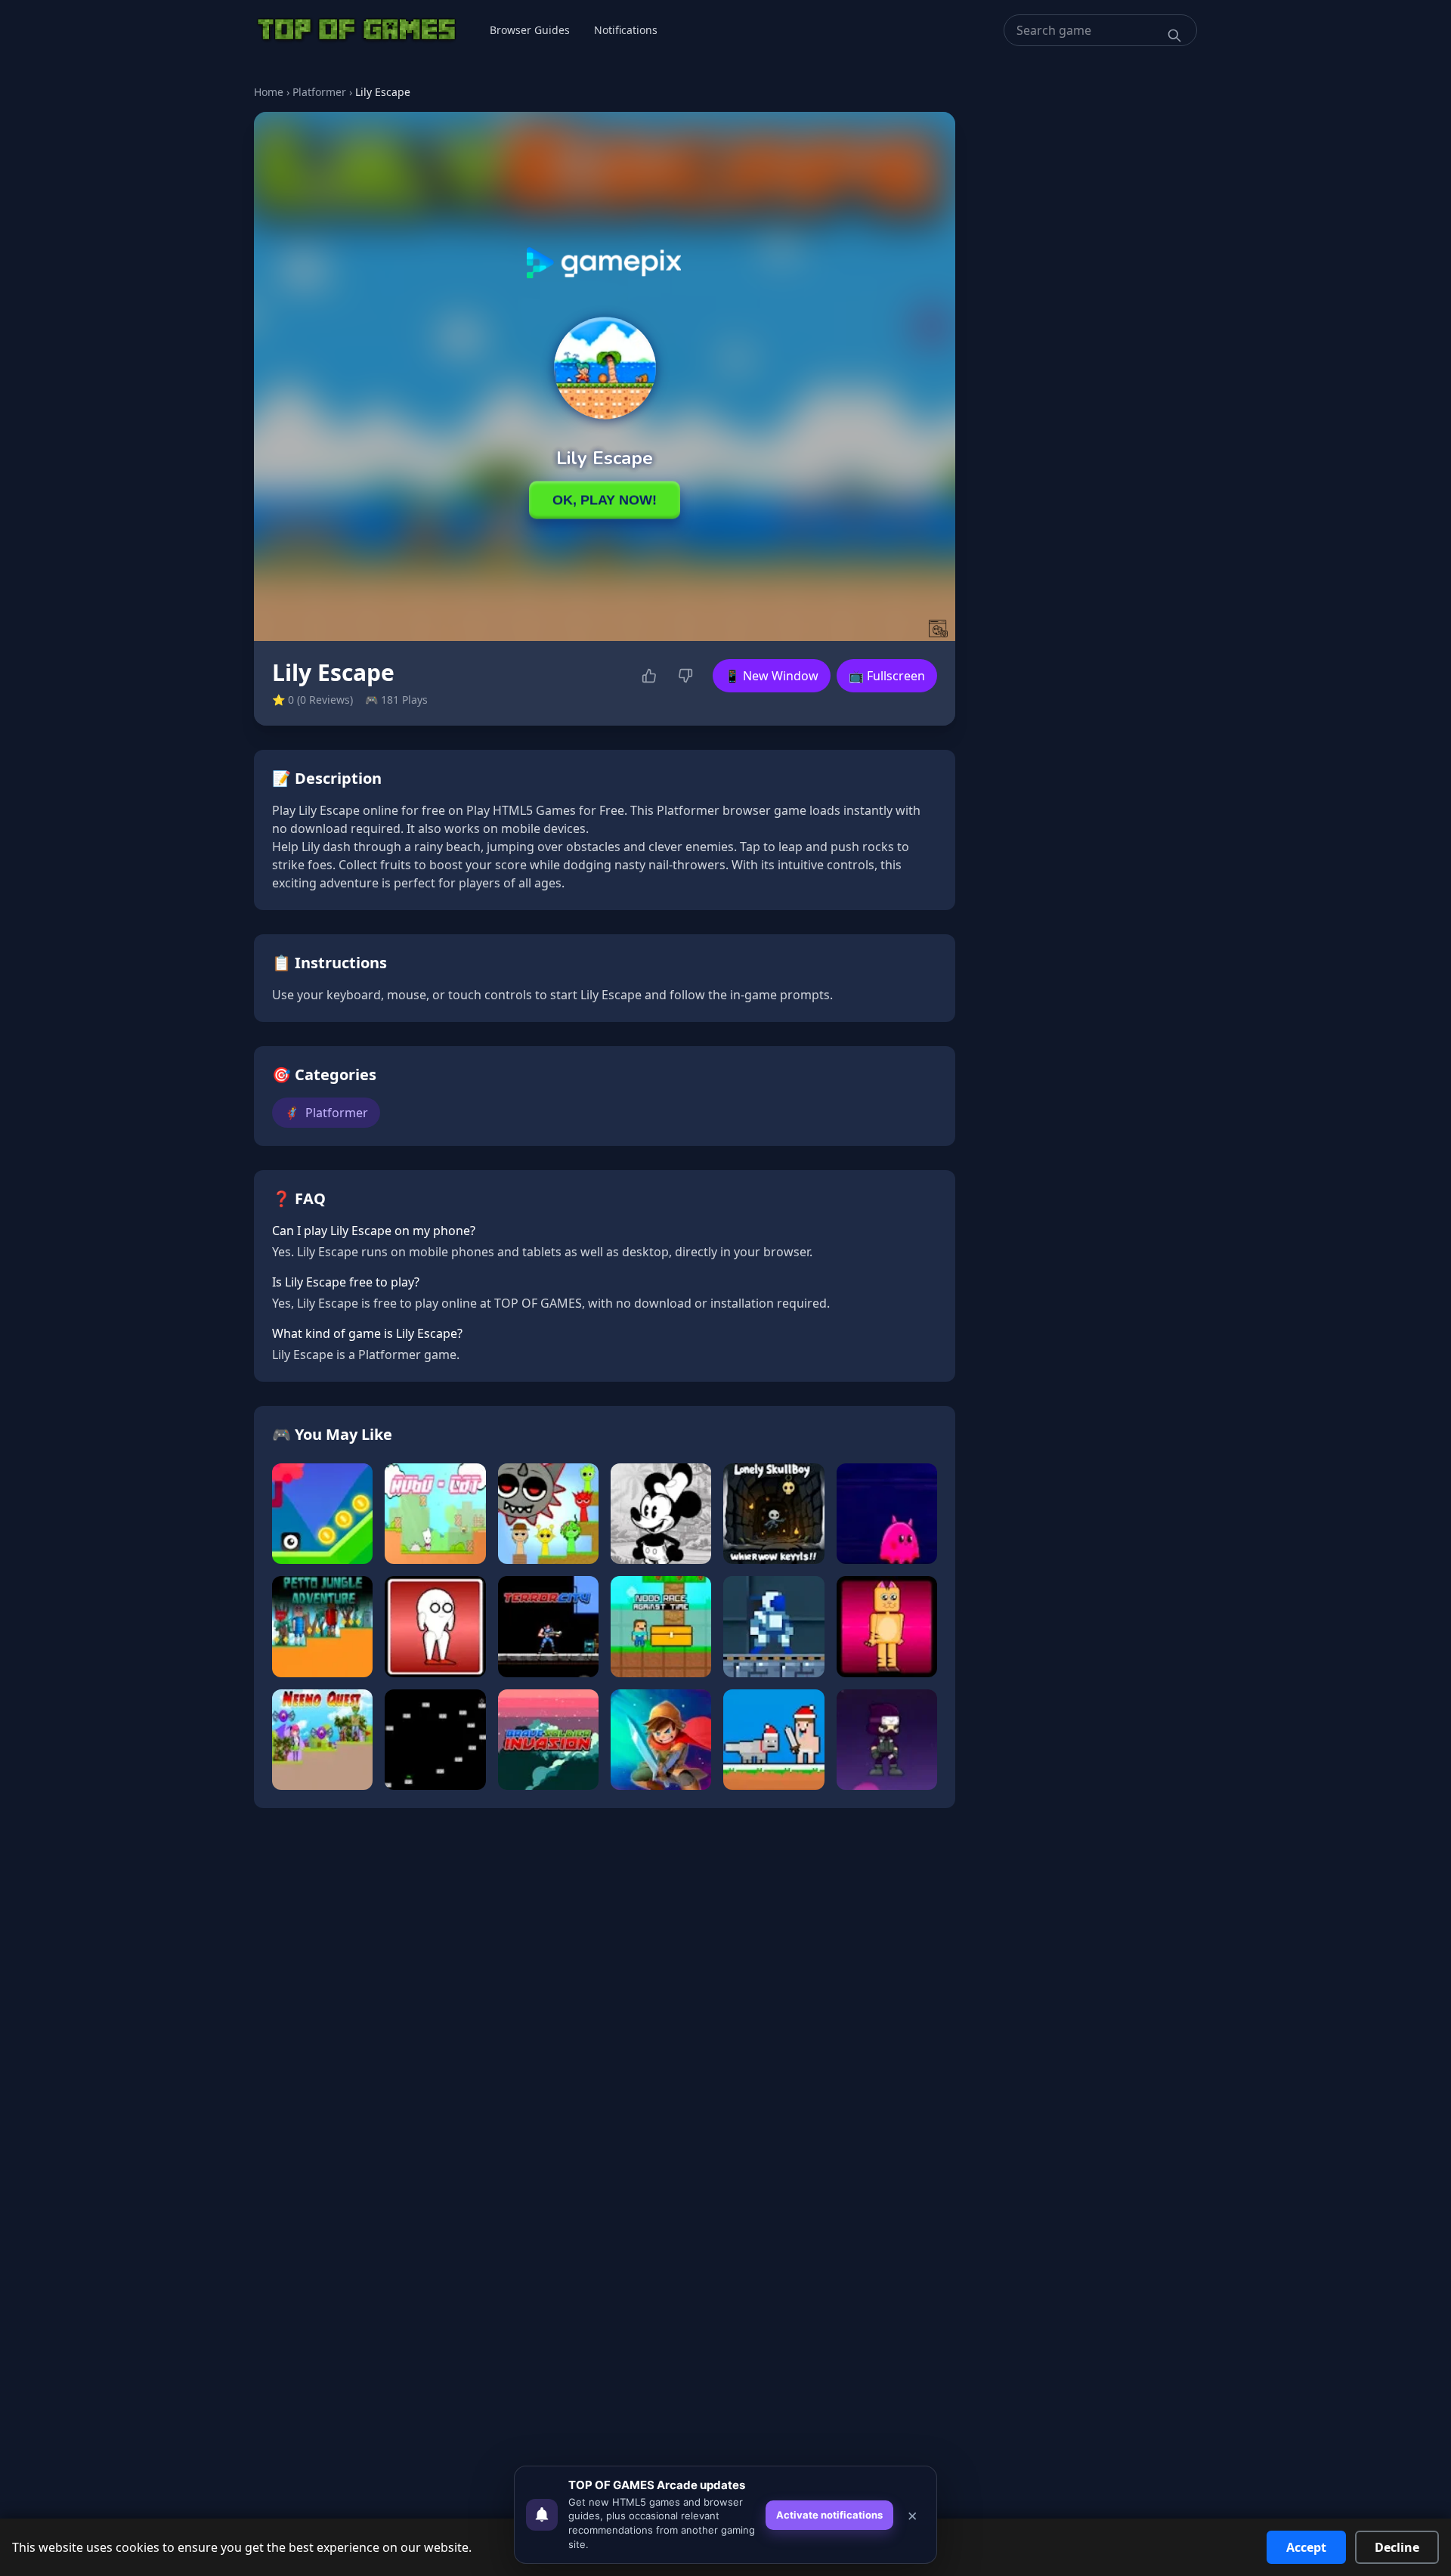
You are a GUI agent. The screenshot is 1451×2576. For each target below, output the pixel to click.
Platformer (319, 92)
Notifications (626, 30)
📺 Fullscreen (887, 676)
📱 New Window (772, 676)
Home (269, 92)
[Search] (1174, 36)
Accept (1306, 2547)
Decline (1397, 2547)
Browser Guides (530, 30)
